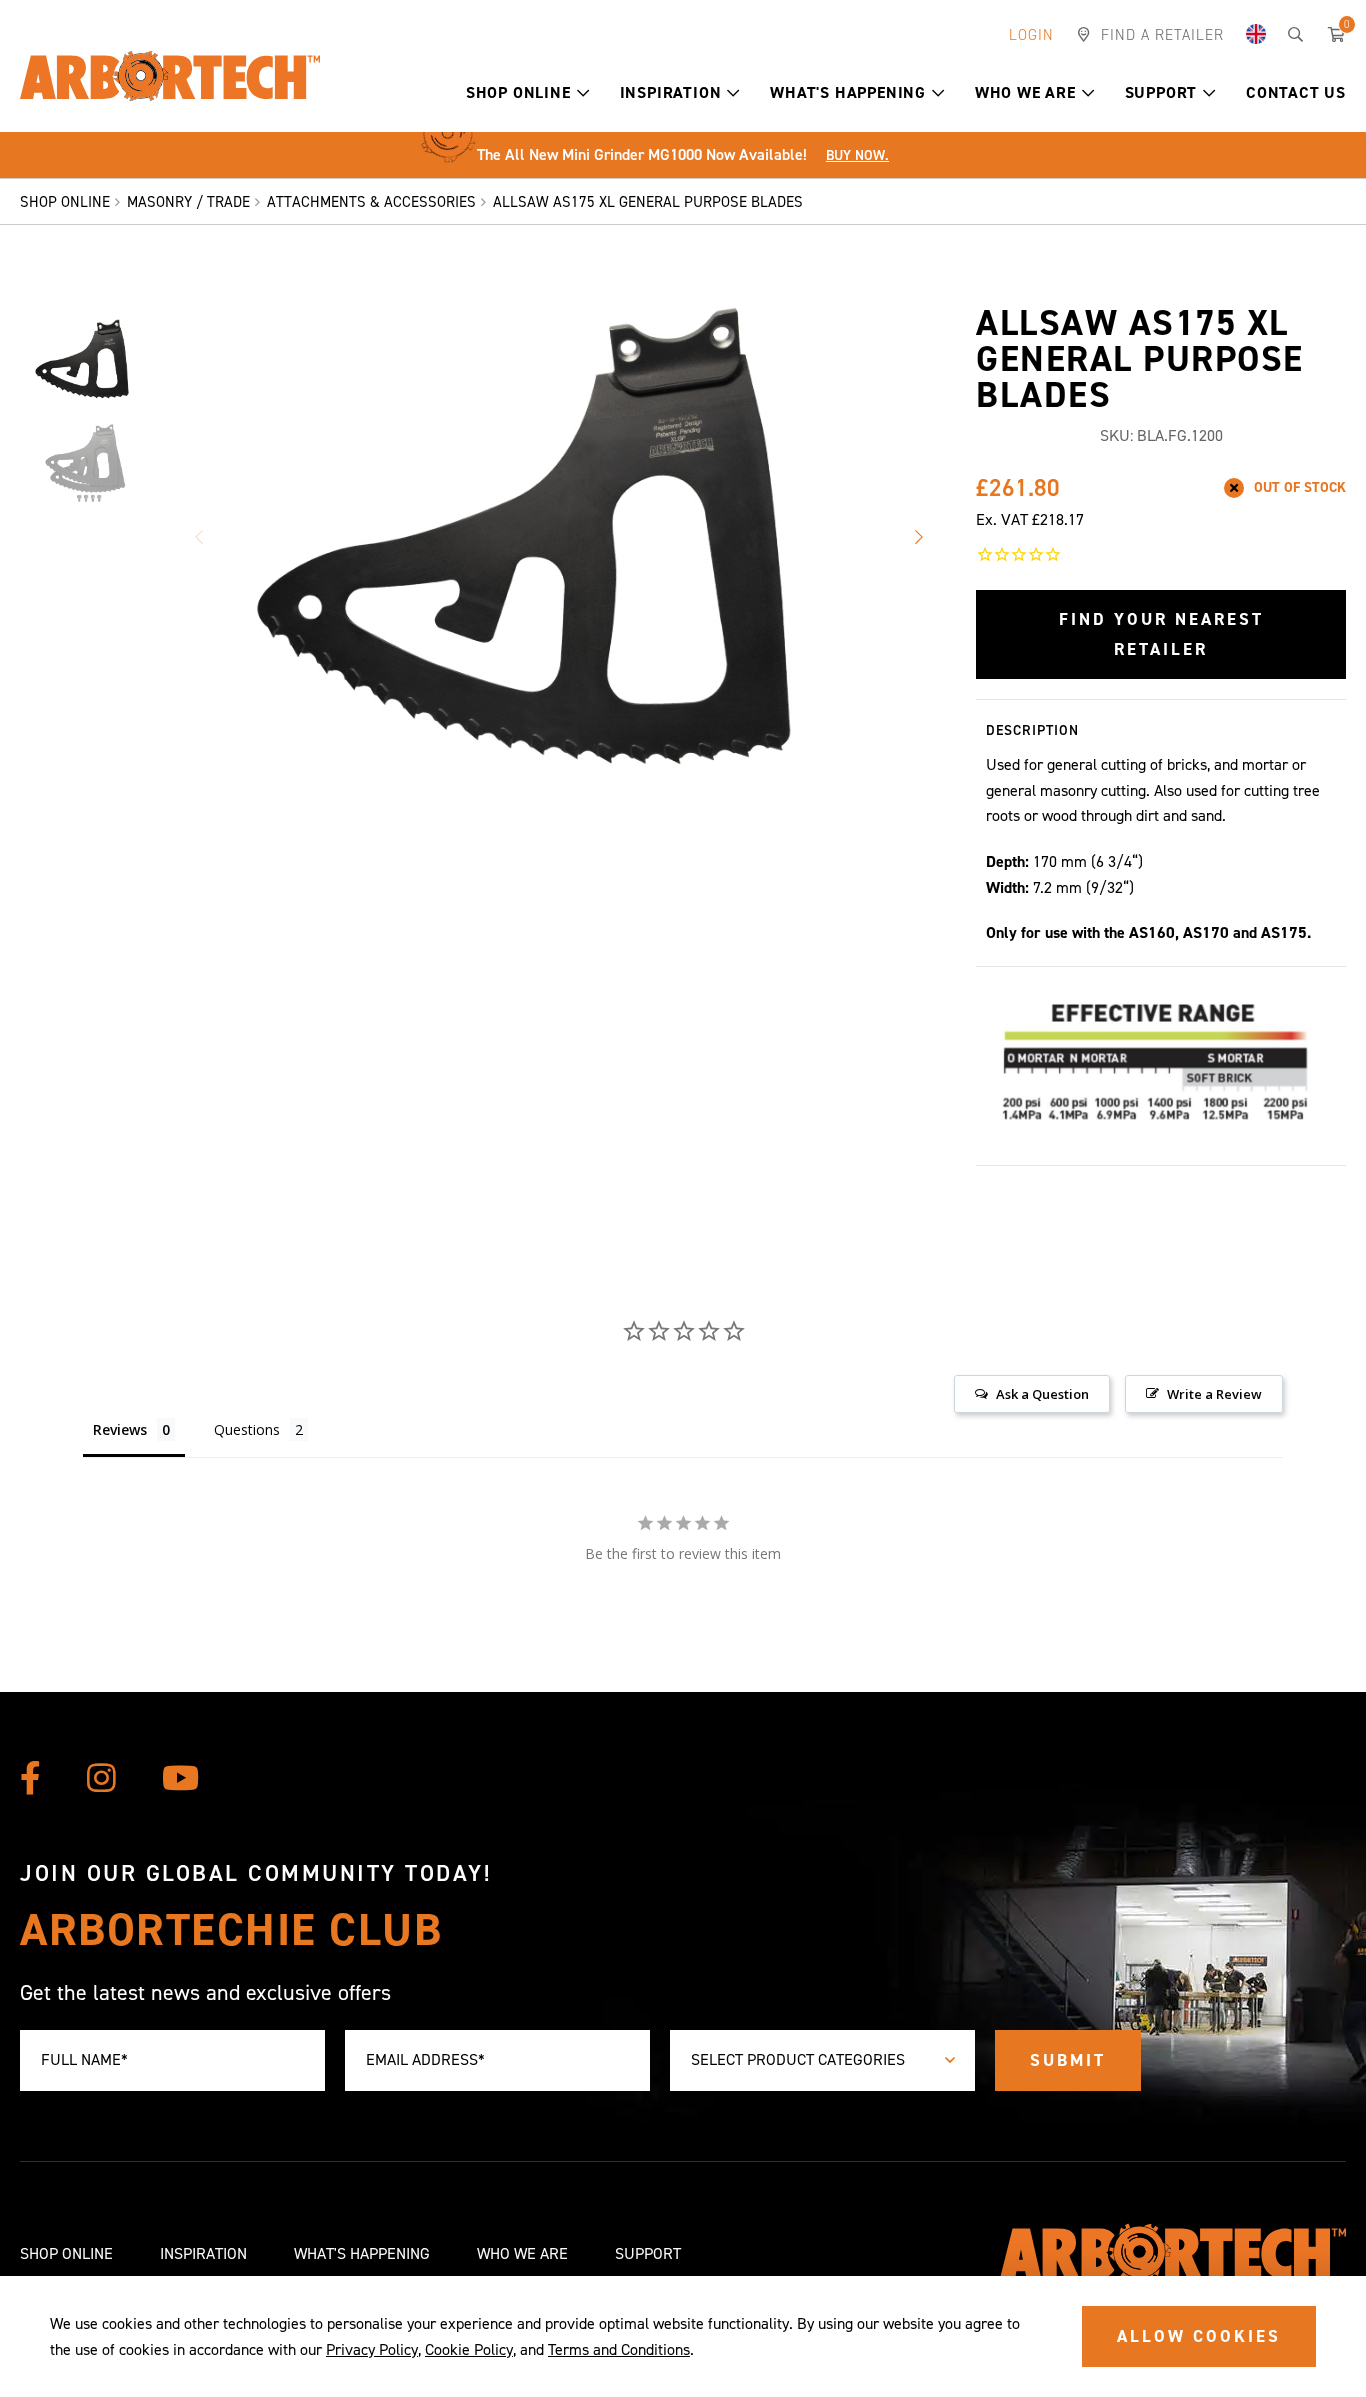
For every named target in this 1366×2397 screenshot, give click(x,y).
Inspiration (671, 92)
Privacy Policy (372, 2349)
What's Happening (848, 92)
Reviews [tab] (120, 1429)
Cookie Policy (469, 2349)
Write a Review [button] (1214, 1394)
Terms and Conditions (619, 2349)
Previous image (198, 536)
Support (1161, 92)
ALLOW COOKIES (1199, 2336)
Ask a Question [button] (1042, 1394)
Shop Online (518, 92)
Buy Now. (857, 155)
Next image (918, 536)
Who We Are (1025, 92)
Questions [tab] (247, 1429)
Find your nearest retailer (1161, 634)
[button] (583, 93)
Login (1031, 35)
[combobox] (822, 2060)
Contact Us (1296, 92)
